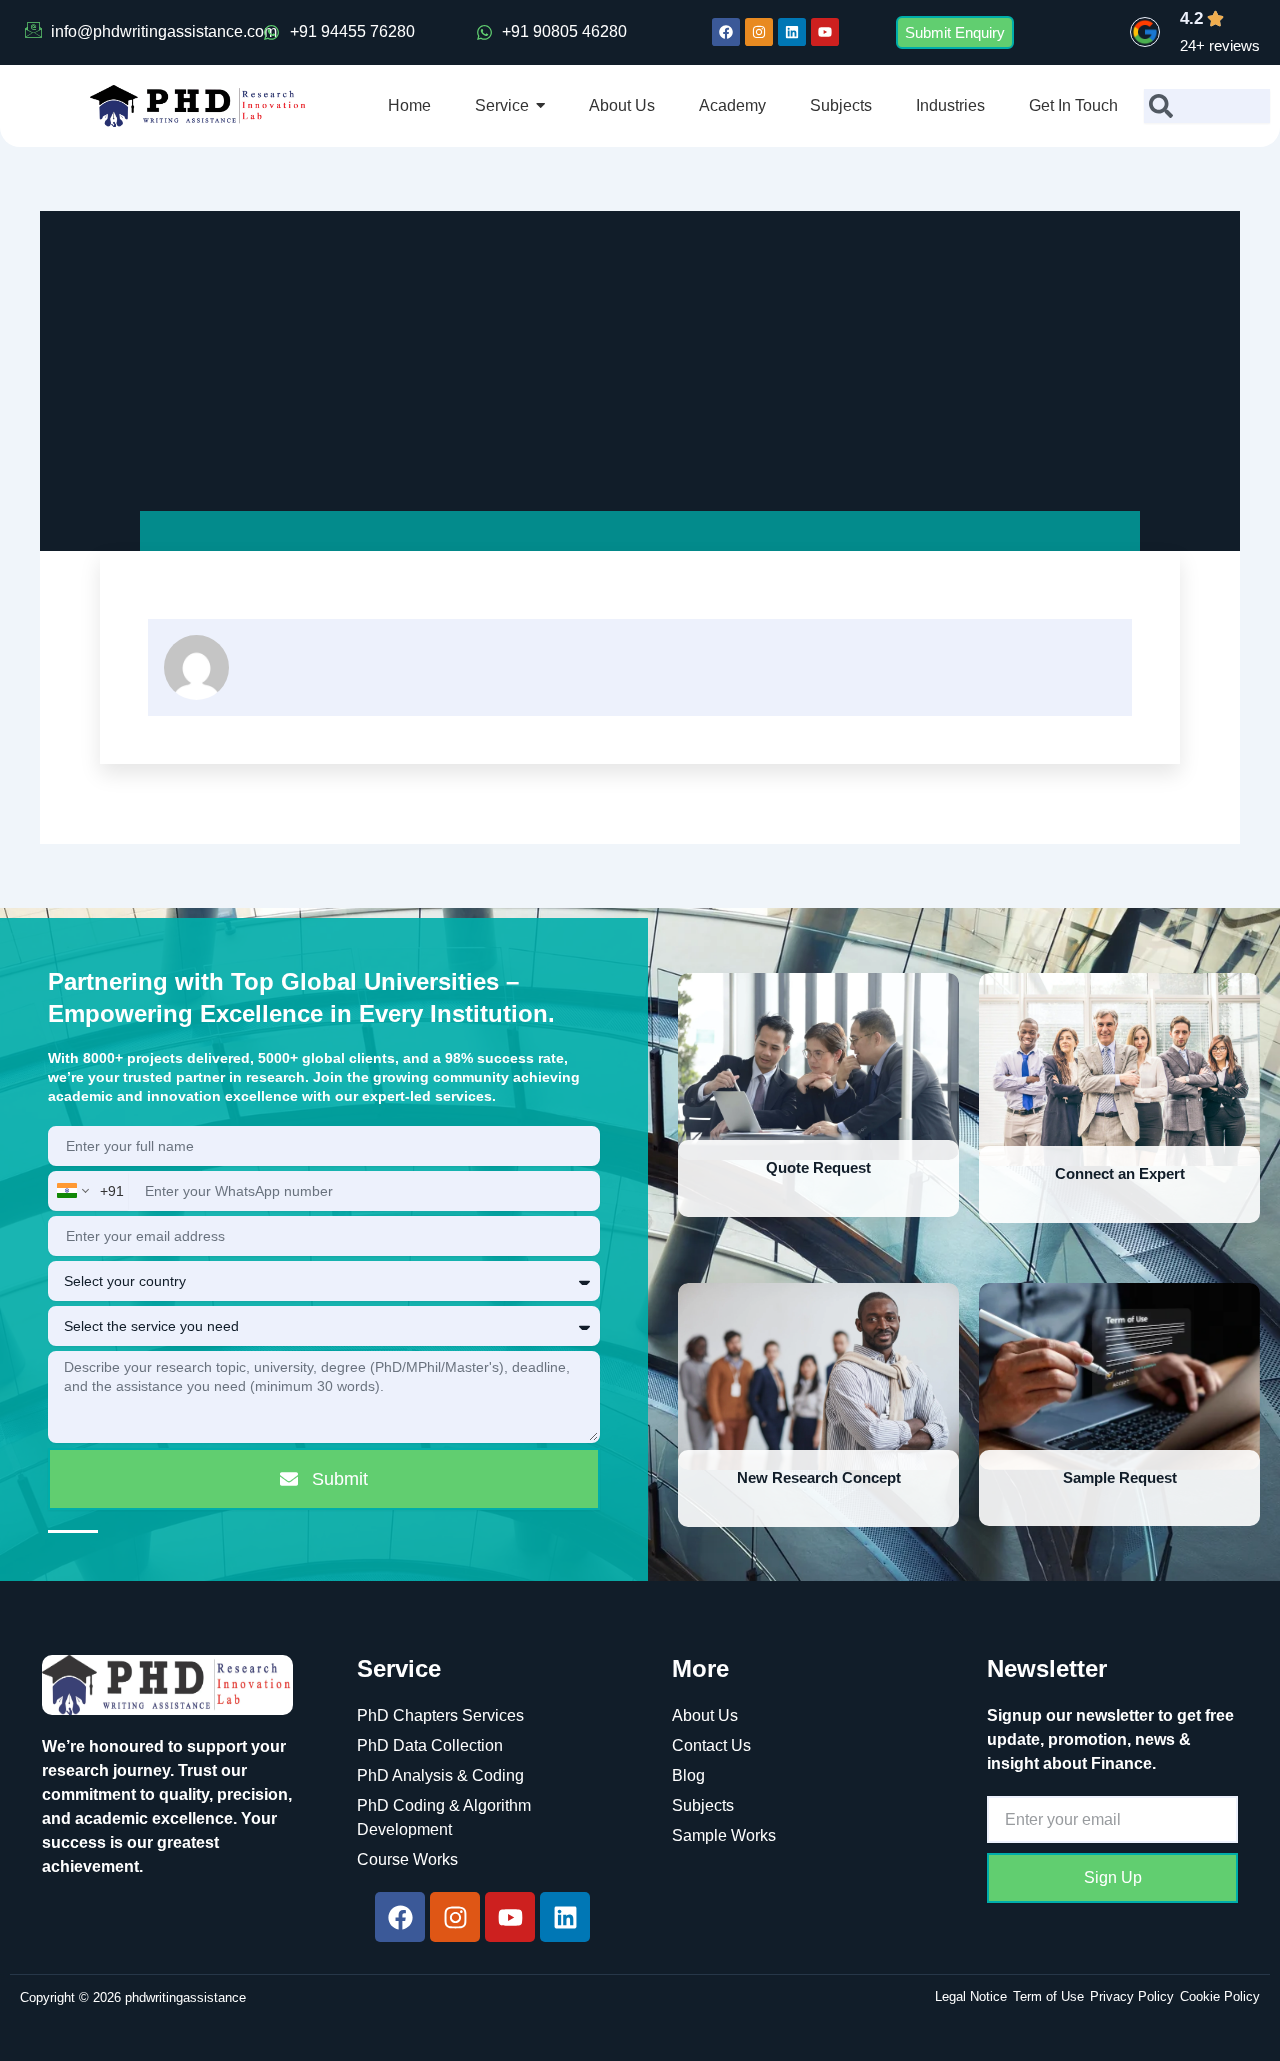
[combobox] (1207, 106)
